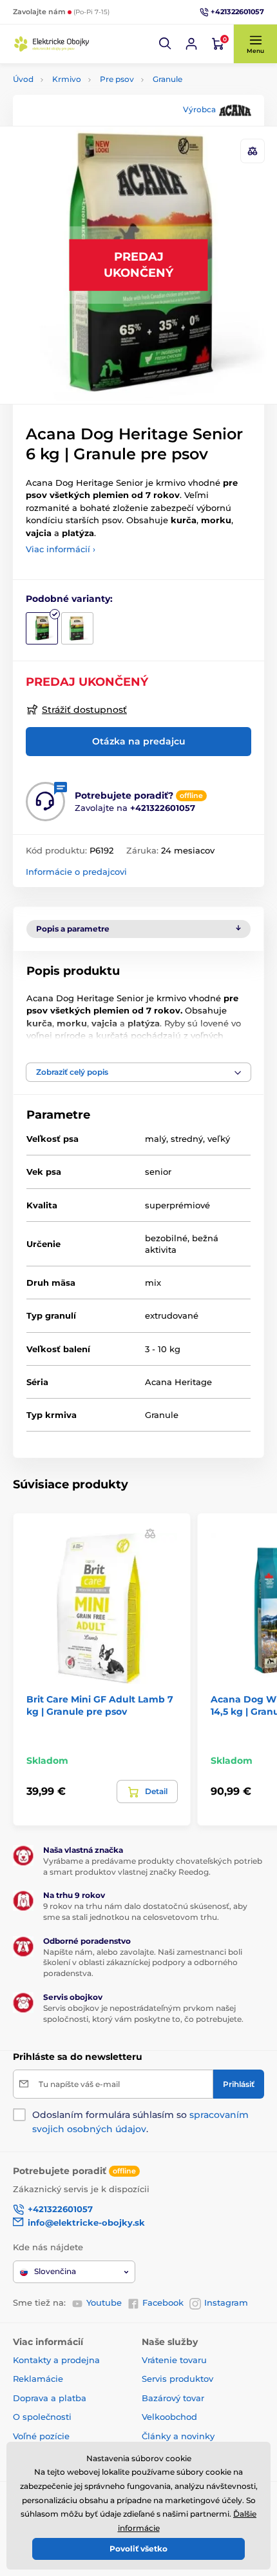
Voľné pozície (41, 2436)
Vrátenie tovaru (174, 2360)
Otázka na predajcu (139, 741)
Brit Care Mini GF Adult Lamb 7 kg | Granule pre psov (100, 1705)
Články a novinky (178, 2436)
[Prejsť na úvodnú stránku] (52, 44)
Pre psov (117, 79)
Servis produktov (177, 2379)
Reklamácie (38, 2379)
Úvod (23, 79)
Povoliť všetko (138, 2549)
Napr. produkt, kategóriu (97, 111)
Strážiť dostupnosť (84, 710)
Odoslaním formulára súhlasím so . (140, 2122)
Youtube (104, 2302)
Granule (167, 79)
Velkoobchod (169, 2417)
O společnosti (42, 2417)
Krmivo (67, 79)
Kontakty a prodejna (56, 2360)
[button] (166, 44)
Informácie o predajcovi (76, 872)
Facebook (163, 2302)
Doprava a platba (50, 2398)
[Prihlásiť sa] (191, 44)
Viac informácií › (61, 549)
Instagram (226, 2302)
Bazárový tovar (173, 2398)
